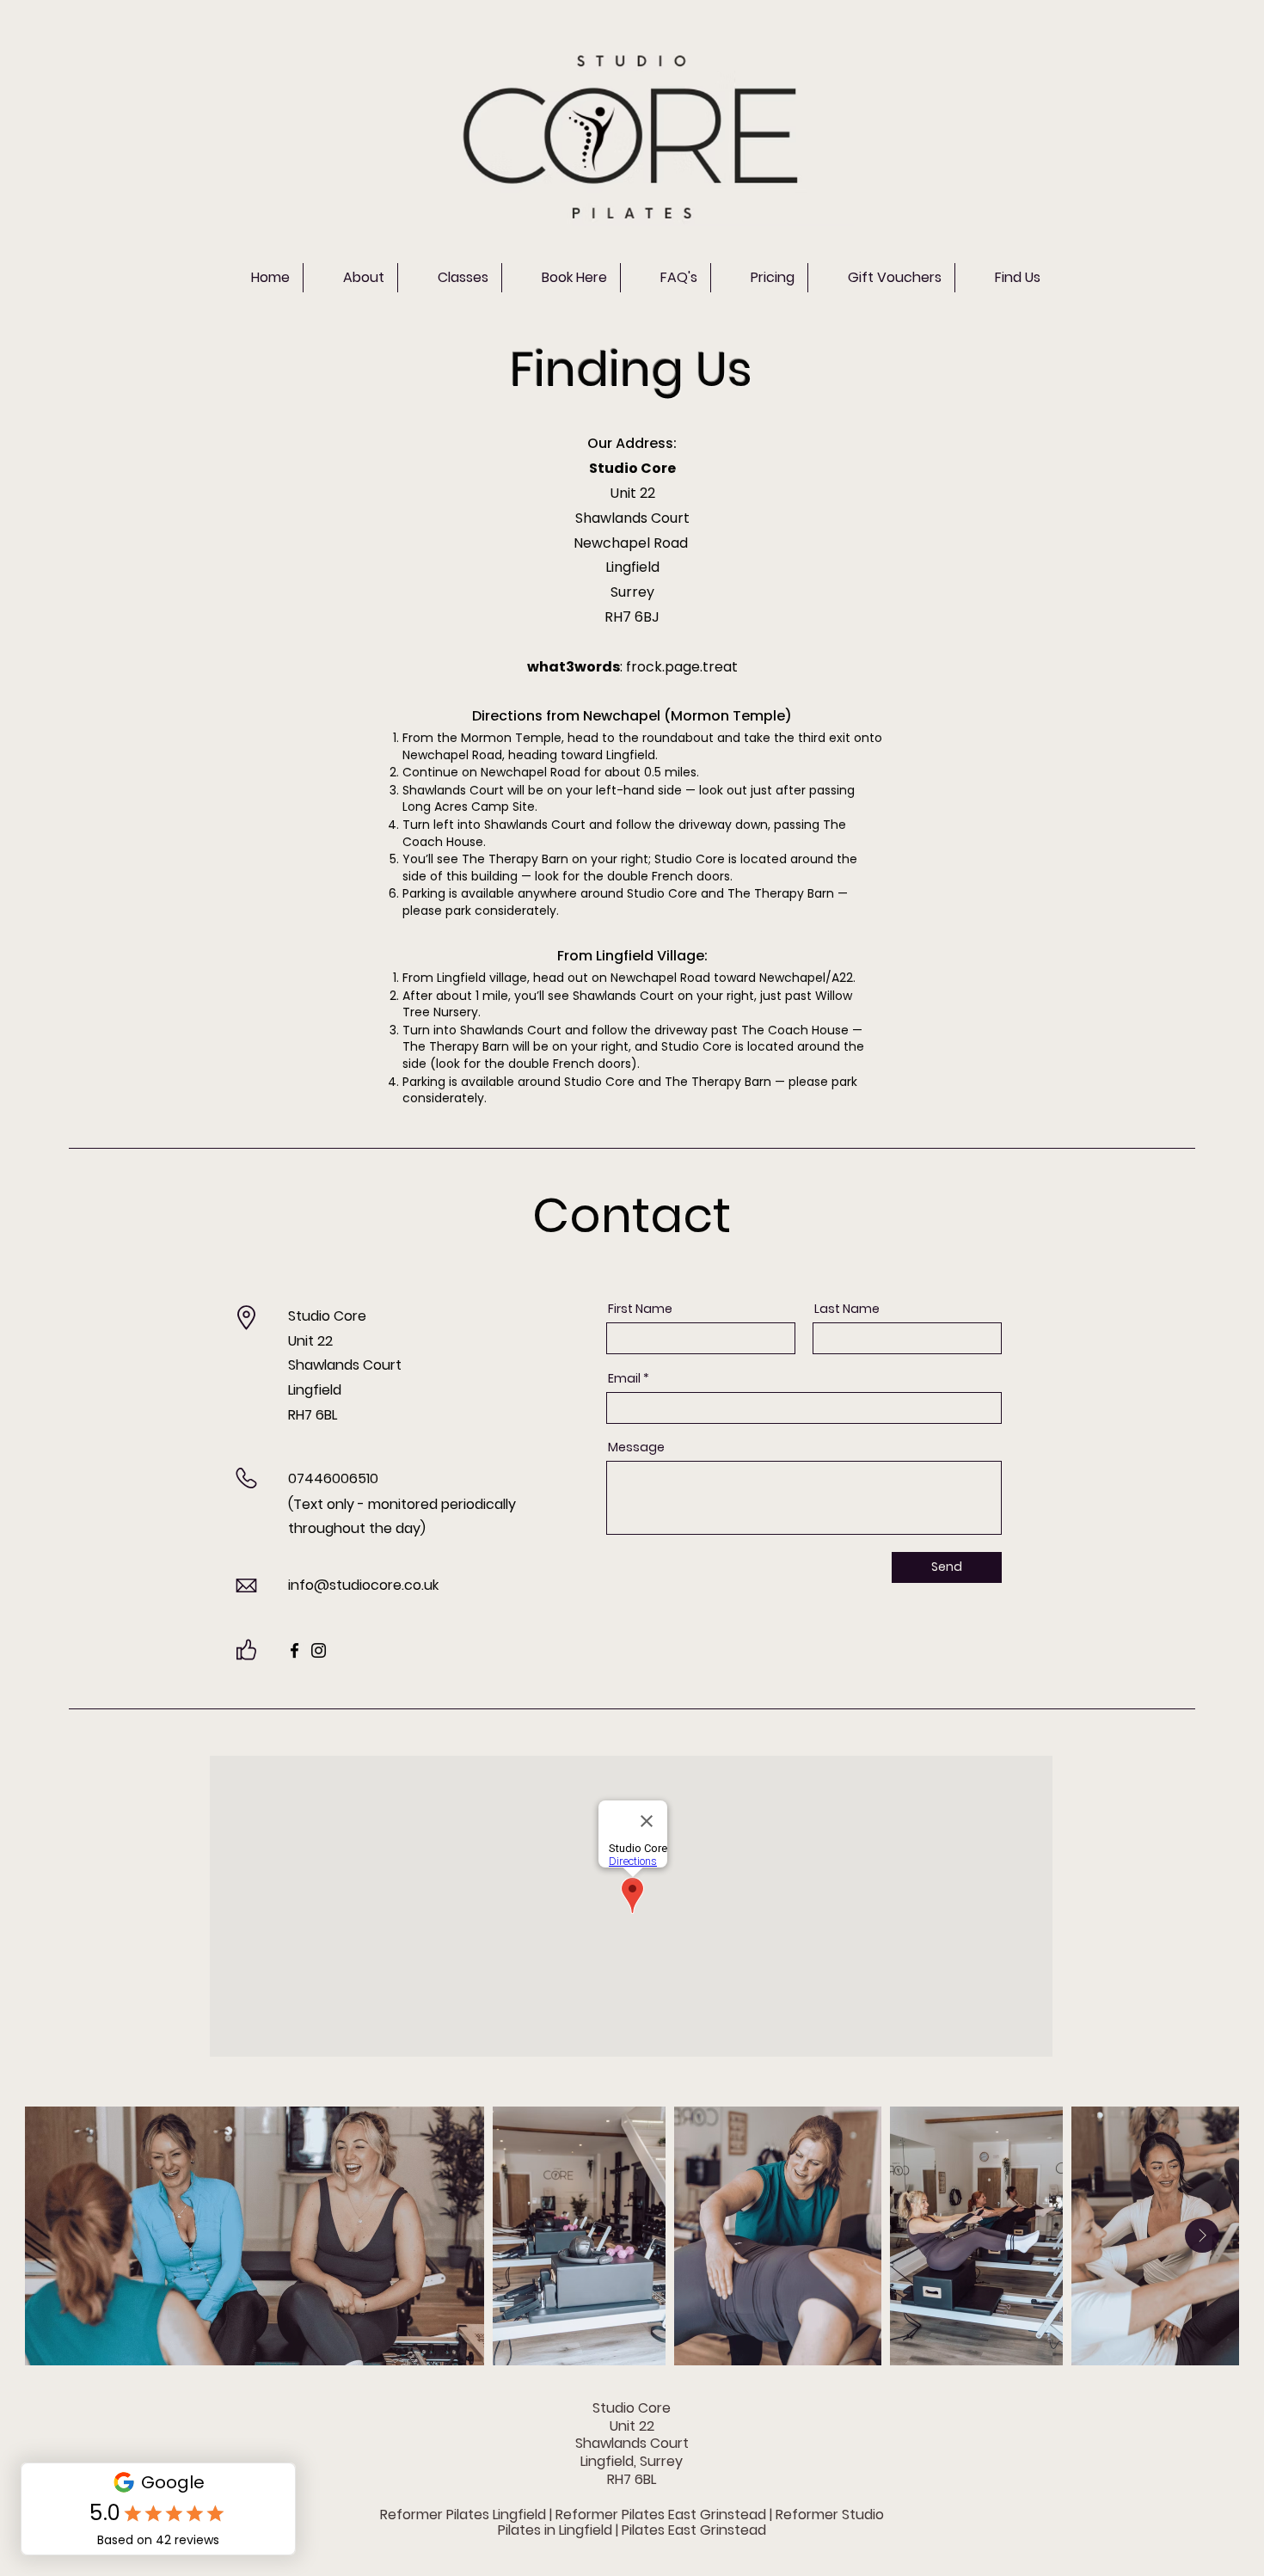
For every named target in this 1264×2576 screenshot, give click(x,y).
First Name (640, 1309)
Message (636, 1447)
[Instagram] (319, 1650)
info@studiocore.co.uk (363, 1585)
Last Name (847, 1309)
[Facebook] (295, 1650)
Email (624, 1378)
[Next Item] (1202, 2236)
